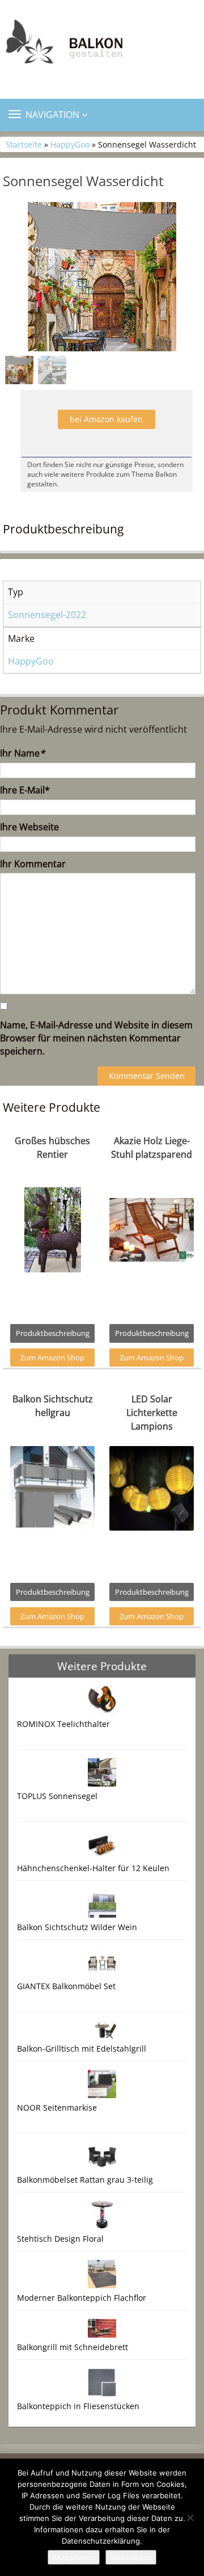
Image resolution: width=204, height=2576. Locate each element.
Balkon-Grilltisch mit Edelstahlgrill (82, 2048)
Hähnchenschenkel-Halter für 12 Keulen (93, 1868)
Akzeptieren (74, 2557)
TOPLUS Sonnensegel (57, 1796)
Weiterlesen (131, 2557)
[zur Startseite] (102, 45)
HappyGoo (70, 144)
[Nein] (190, 2518)
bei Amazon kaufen (106, 419)
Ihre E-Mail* (25, 790)
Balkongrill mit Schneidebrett (73, 2347)
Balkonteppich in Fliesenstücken (78, 2406)
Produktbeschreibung (53, 1333)
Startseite (24, 144)
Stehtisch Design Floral (60, 2239)
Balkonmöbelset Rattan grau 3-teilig (85, 2180)
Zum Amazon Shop (52, 1358)
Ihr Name (22, 753)
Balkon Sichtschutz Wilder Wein (77, 1927)
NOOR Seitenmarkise (57, 2108)
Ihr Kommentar (33, 864)
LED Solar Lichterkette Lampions (152, 1413)
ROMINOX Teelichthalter (63, 1724)
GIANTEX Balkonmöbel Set (66, 1986)
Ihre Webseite (29, 827)
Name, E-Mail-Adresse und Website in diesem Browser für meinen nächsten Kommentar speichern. (96, 1038)
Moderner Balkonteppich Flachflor (82, 2298)
